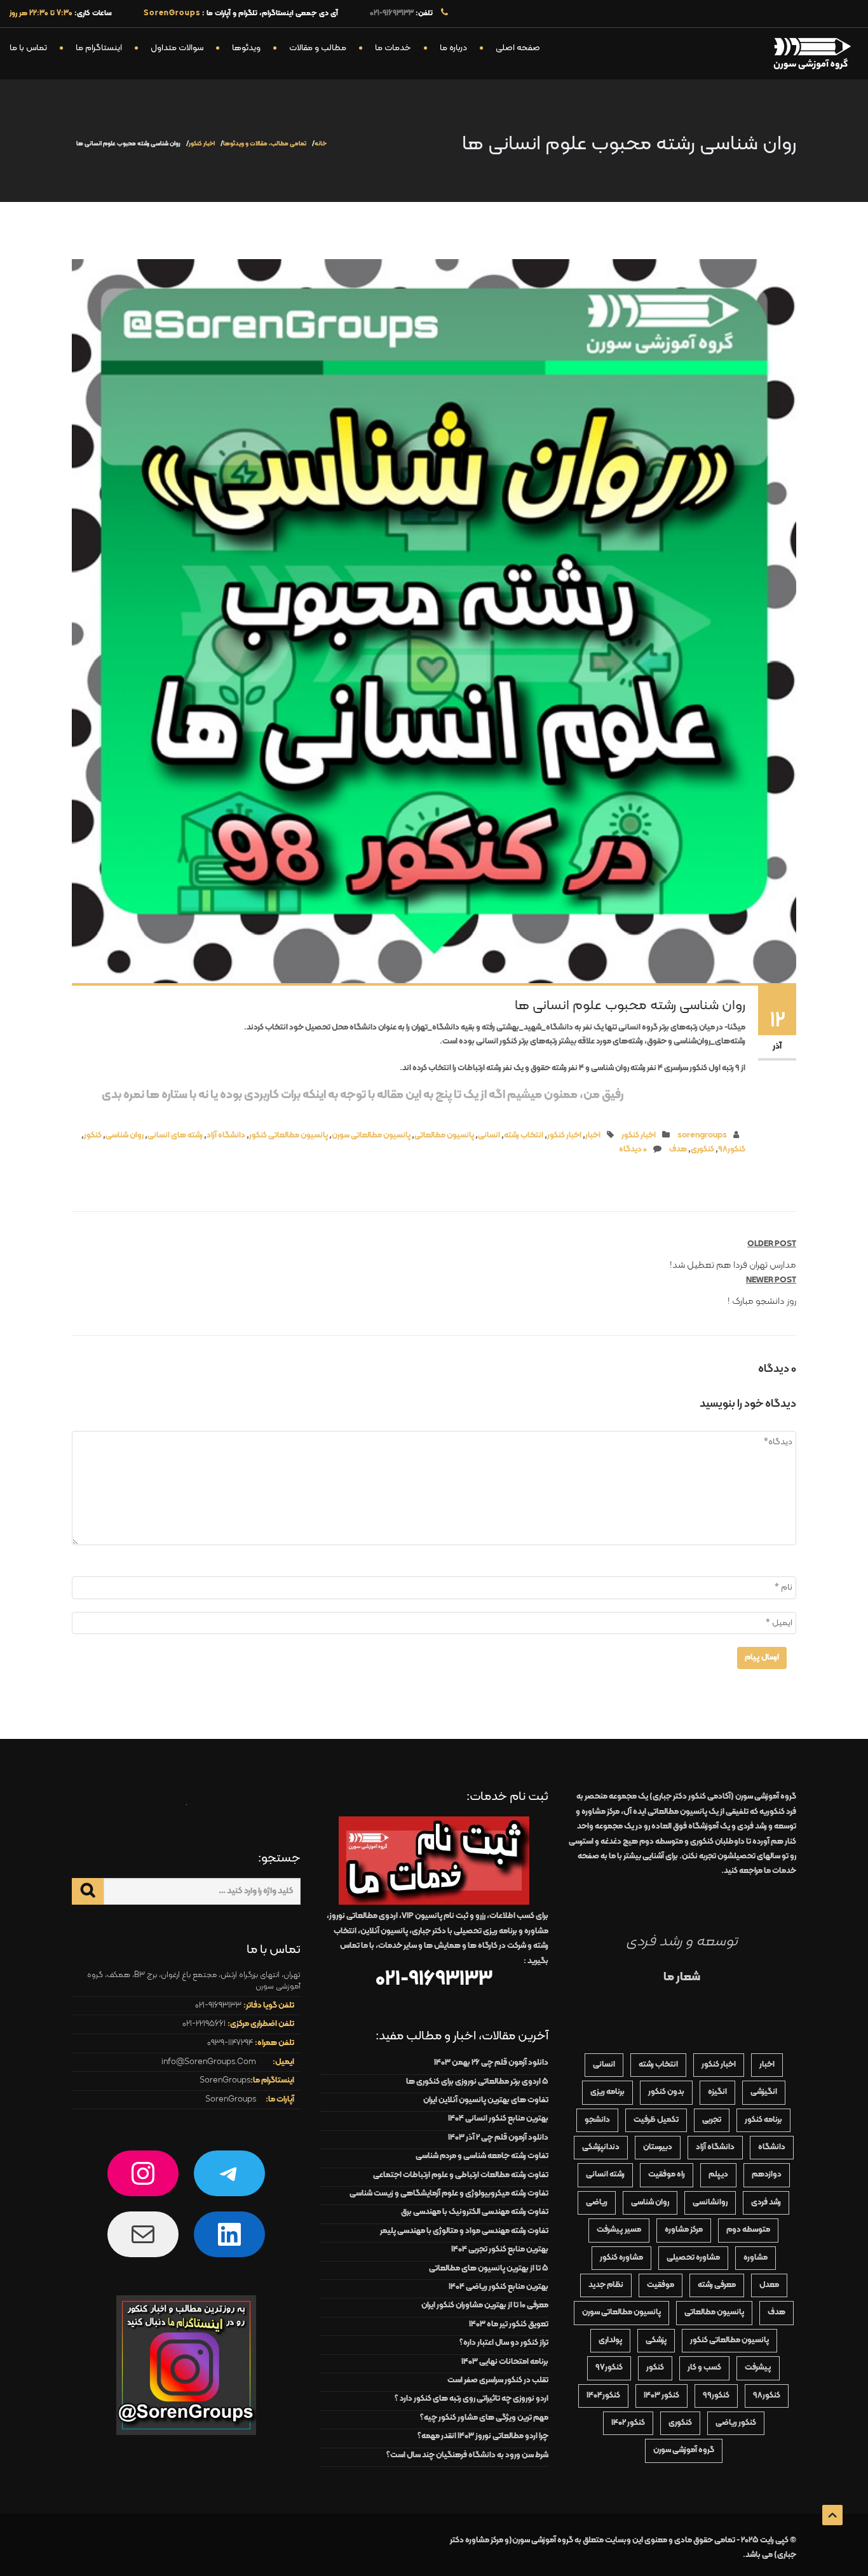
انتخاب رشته (524, 1136)
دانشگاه (772, 2147)
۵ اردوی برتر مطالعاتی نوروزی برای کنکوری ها (477, 2082)
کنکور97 (609, 2368)
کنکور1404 (603, 2396)
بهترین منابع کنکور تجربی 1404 (500, 2250)
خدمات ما (393, 48)
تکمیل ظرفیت (656, 2120)
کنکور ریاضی (736, 2423)
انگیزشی (764, 2092)
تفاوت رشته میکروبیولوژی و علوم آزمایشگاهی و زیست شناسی (449, 2194)
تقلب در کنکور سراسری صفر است (498, 2380)
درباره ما (453, 48)
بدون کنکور (666, 2092)
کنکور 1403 (661, 2396)
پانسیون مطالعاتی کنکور (288, 1136)
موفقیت (661, 2285)
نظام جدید (606, 2285)
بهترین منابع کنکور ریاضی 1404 (498, 2287)
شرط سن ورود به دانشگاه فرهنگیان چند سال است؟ (467, 2455)
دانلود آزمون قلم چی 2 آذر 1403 (498, 2138)
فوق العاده (685, 1827)
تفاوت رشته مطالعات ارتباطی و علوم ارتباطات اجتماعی (461, 2175)
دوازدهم (767, 2175)
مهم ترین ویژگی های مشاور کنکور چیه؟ (484, 2418)
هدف (678, 1150)
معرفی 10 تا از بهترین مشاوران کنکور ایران (485, 2305)
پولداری (610, 2340)
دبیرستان (658, 2147)
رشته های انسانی (175, 1136)
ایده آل (665, 1812)
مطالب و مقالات (318, 48)
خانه (321, 144)
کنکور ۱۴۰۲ (628, 2423)
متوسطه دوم (748, 2230)
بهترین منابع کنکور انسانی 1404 (498, 2119)
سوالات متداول (177, 48)
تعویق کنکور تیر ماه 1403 (509, 2324)
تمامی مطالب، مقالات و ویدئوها (265, 144)
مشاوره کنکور (621, 2258)
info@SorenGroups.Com (209, 2062)
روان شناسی (125, 1136)
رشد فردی (766, 2203)
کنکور (93, 1136)
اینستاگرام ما (99, 48)
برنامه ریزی (607, 2092)
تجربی (712, 2120)
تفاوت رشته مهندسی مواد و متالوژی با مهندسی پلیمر (464, 2231)
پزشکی (656, 2340)
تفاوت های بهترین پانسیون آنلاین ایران (486, 2100)
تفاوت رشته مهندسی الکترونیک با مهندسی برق (475, 2212)
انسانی (489, 1136)
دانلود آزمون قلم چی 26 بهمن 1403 (491, 2063)
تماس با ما (28, 48)
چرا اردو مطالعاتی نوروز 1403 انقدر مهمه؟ (483, 2436)
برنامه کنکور (763, 2120)
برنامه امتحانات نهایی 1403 (505, 2362)
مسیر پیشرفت (619, 2230)
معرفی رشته (717, 2285)
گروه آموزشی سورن (684, 2450)
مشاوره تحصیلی (693, 2258)
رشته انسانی (605, 2175)
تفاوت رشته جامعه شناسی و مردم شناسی (482, 2156)
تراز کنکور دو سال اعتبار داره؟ (504, 2343)
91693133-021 (392, 13)
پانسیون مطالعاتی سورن (371, 1136)
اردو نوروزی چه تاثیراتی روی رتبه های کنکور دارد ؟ (471, 2399)
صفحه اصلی (518, 48)
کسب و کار (704, 2368)
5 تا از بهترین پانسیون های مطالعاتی (489, 2269)
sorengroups (702, 1136)
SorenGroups (225, 2081)
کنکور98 (732, 1150)
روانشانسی (710, 2203)
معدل (769, 2285)
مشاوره (756, 2258)
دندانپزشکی (601, 2147)
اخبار (593, 1136)
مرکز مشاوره (684, 2230)
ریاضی (597, 2203)
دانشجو (597, 2120)
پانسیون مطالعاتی (444, 1136)
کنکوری (702, 1150)
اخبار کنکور (202, 144)
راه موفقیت (667, 2175)
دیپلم (718, 2175)
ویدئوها (246, 48)
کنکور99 (716, 2396)
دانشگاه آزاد (226, 1136)
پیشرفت (758, 2368)
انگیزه (717, 2092)
